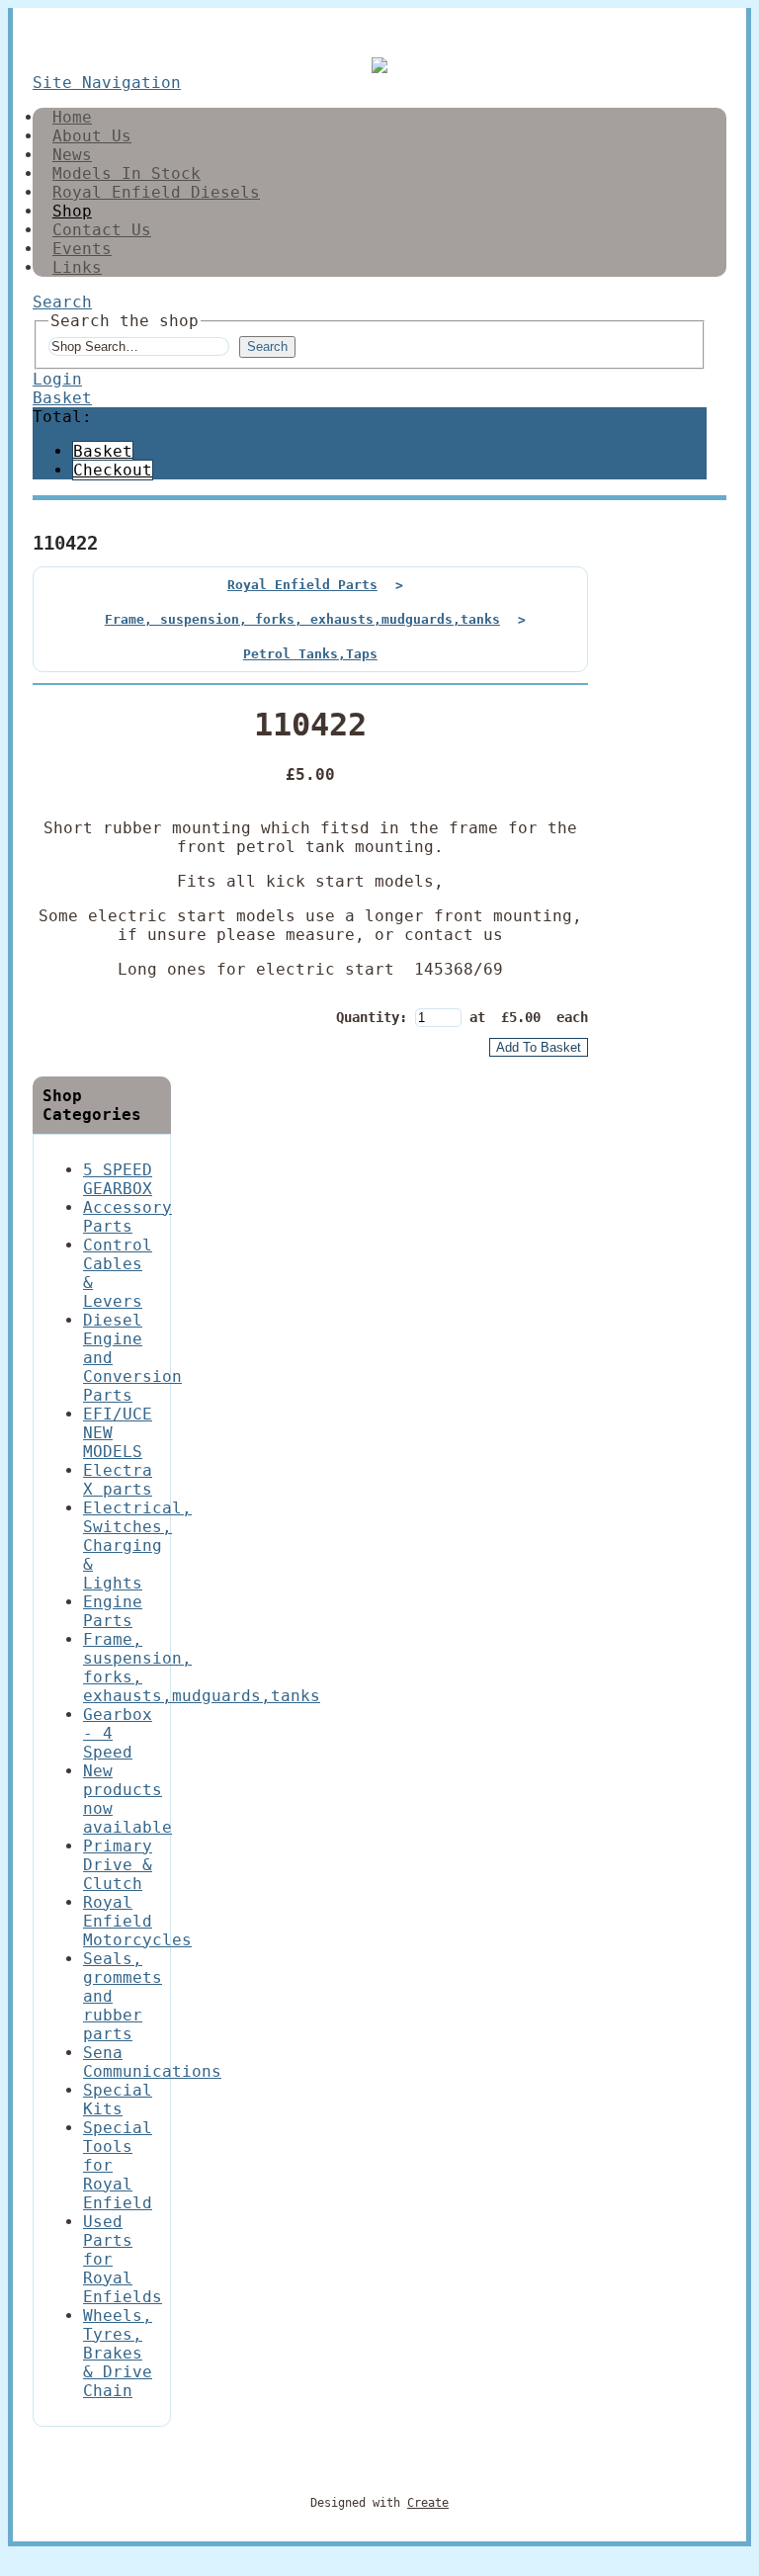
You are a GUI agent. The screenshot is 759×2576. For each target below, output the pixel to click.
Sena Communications (152, 2062)
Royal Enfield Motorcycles (137, 1921)
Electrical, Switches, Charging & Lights (137, 1546)
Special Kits (118, 2100)
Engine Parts (113, 1611)
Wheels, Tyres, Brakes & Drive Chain (118, 2353)
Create (428, 2503)
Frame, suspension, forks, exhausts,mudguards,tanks (302, 619)
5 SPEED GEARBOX (118, 1179)
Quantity (368, 1017)
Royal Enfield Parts (302, 585)
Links (77, 267)
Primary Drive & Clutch (118, 1865)
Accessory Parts (127, 1217)
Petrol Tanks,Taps (310, 654)
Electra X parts (118, 1480)
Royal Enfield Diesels (156, 192)
